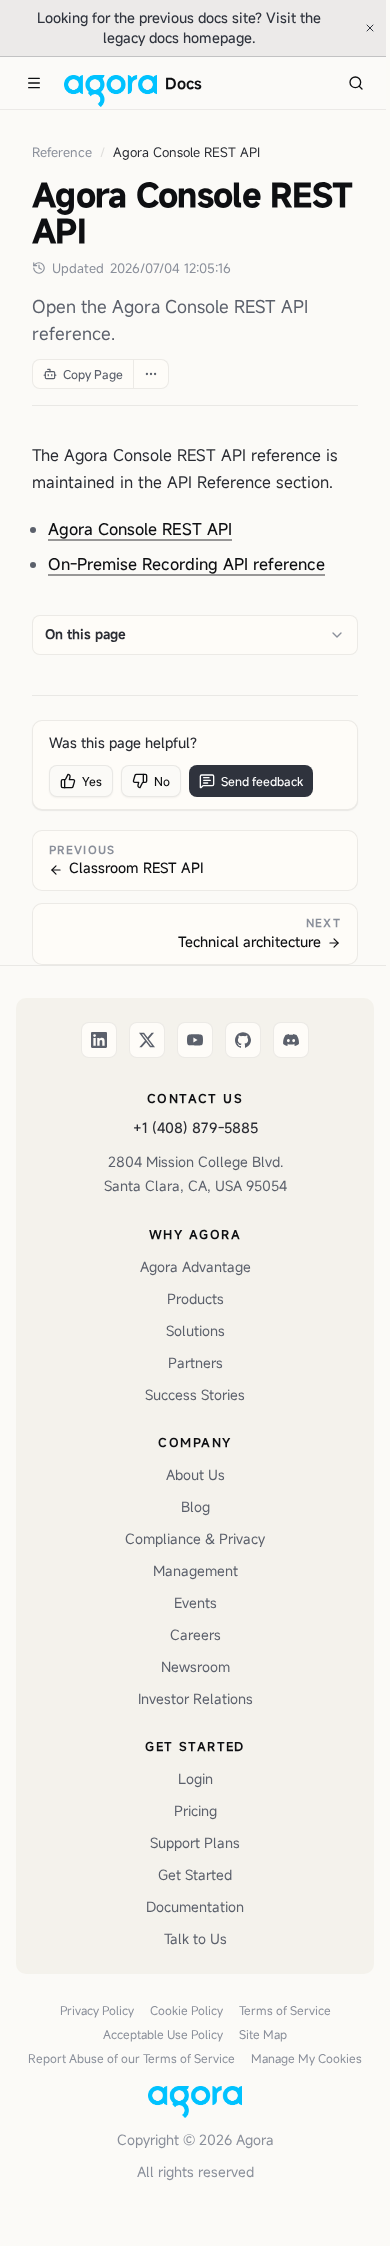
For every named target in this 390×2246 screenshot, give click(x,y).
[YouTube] (195, 1040)
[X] (147, 1040)
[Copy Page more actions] (150, 374)
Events (195, 1602)
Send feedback (262, 781)
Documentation (195, 1906)
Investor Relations (195, 1698)
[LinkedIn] (99, 1040)
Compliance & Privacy (195, 1538)
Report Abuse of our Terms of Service (131, 2058)
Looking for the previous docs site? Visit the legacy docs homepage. (193, 27)
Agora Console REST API (140, 529)
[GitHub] (243, 1040)
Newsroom (195, 1666)
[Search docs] (356, 83)
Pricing (195, 1810)
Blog (195, 1506)
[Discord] (291, 1040)
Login (195, 1778)
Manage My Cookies (306, 2058)
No (162, 781)
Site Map (263, 2034)
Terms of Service (285, 2010)
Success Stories (195, 1394)
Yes (92, 781)
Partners (195, 1362)
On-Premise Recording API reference (186, 564)
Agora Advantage (195, 1266)
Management (195, 1570)
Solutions (195, 1330)
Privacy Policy (97, 2010)
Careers (195, 1634)
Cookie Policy (186, 2010)
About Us (195, 1474)
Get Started (195, 1874)
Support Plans (195, 1842)
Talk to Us (195, 1938)
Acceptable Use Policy (163, 2034)
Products (195, 1298)
